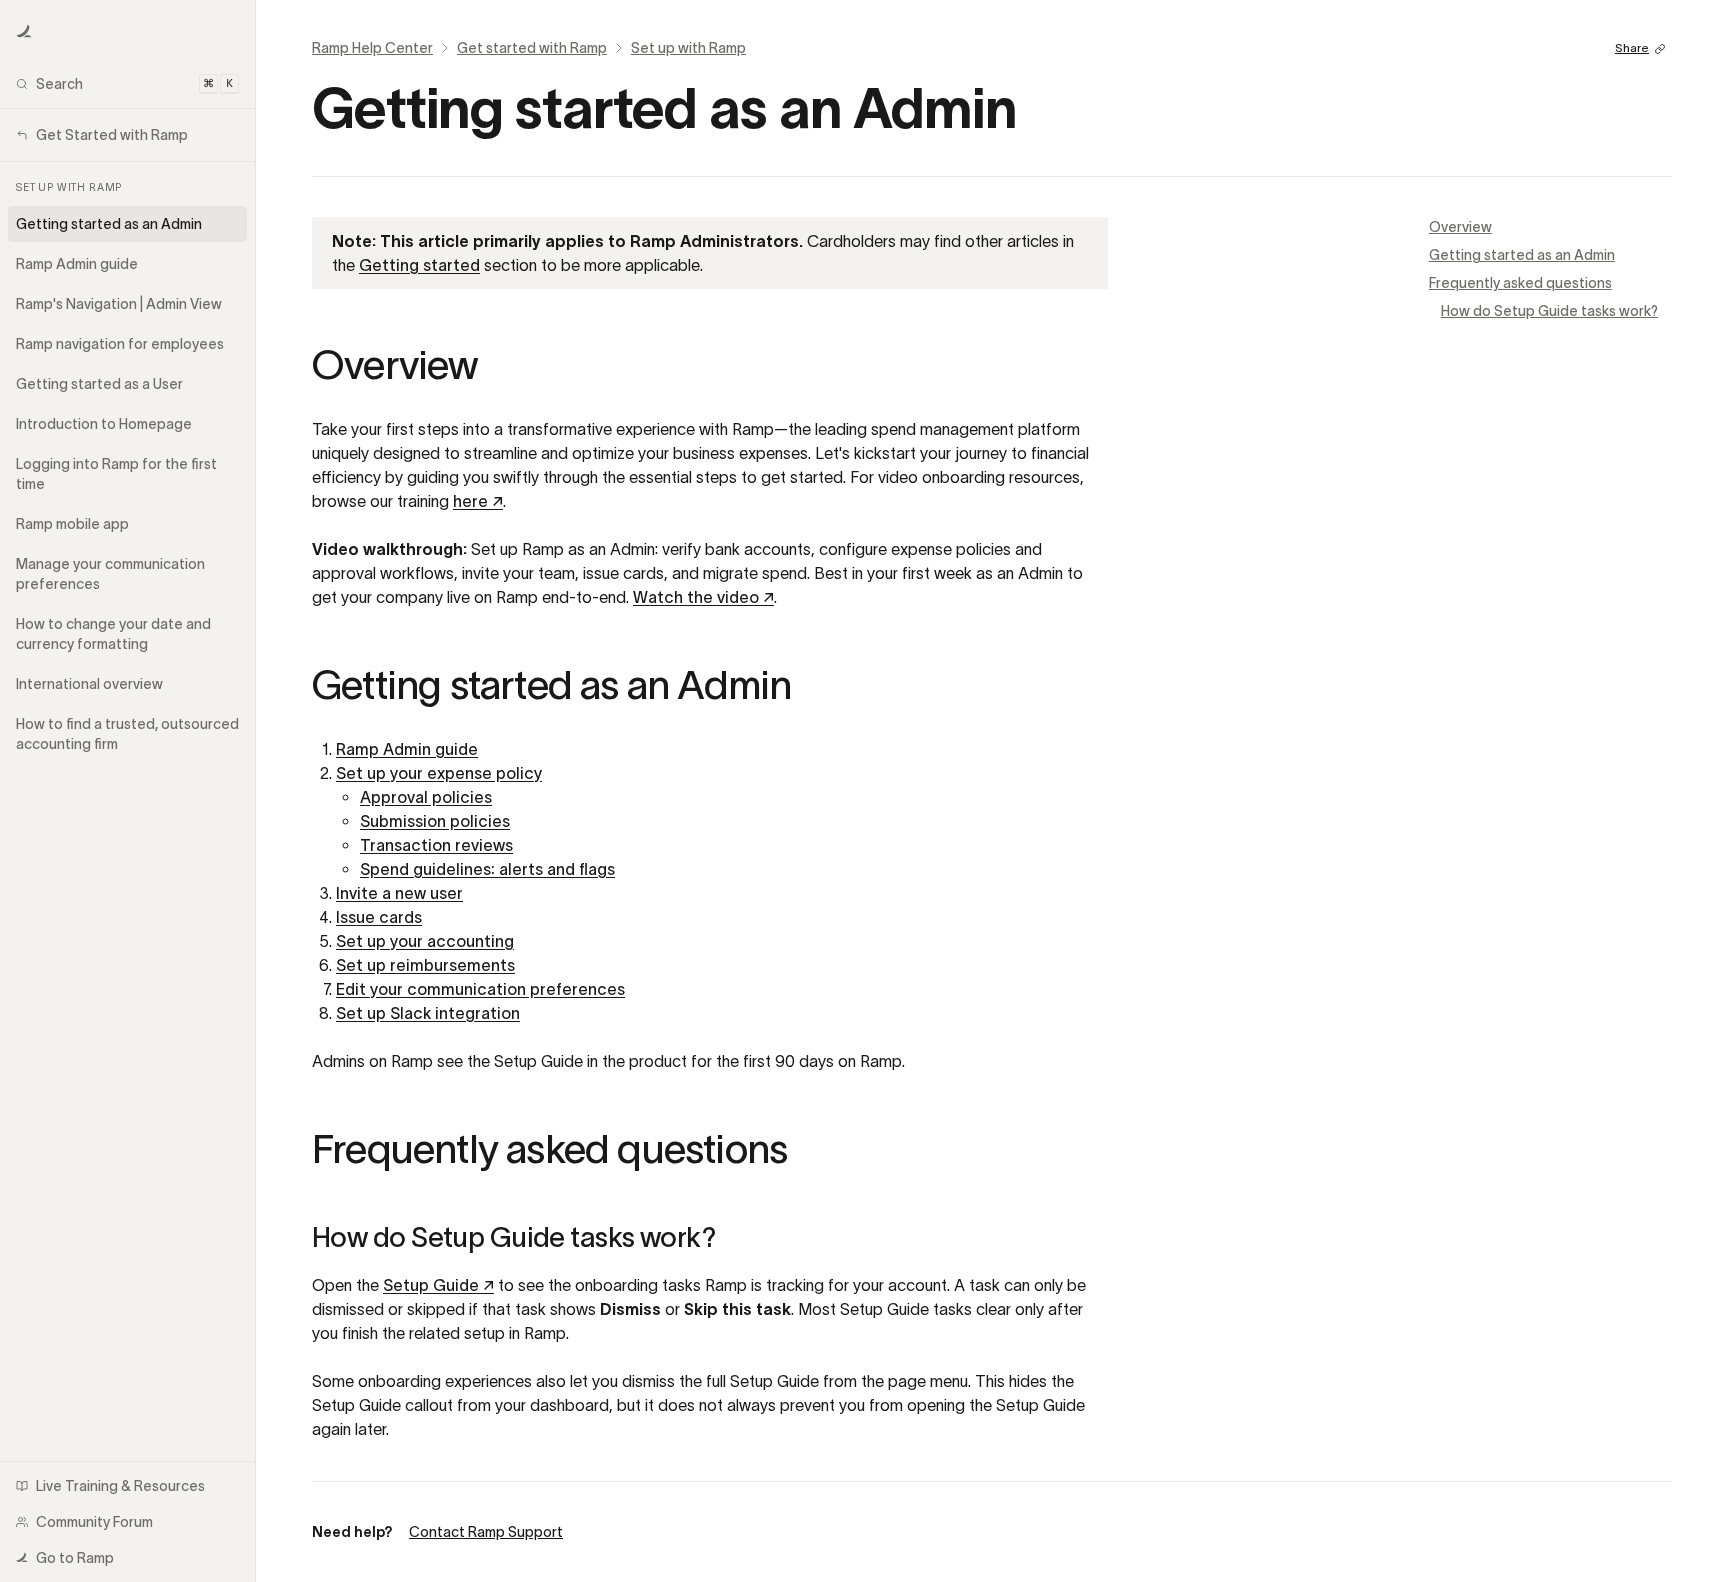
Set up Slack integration (428, 1013)
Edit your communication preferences (480, 989)
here (478, 501)
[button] (24, 32)
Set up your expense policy (439, 773)
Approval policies (426, 797)
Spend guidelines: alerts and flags (487, 869)
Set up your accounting (425, 941)
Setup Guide (438, 1285)
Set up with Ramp (688, 48)
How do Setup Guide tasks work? (1549, 311)
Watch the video (703, 597)
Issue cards (379, 917)
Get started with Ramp (532, 48)
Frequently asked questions (1520, 283)
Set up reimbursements (425, 965)
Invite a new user (399, 893)
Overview (1460, 227)
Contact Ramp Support (486, 1532)
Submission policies (435, 821)
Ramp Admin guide (407, 749)
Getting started (419, 265)
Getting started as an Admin (1522, 255)
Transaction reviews (436, 845)
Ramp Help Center (372, 48)
